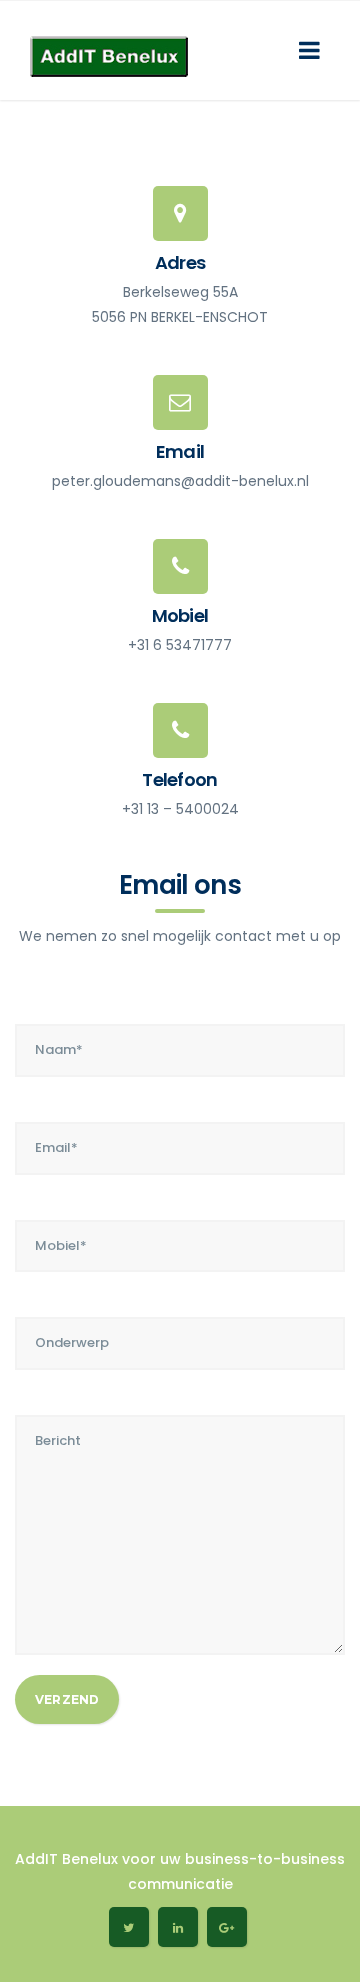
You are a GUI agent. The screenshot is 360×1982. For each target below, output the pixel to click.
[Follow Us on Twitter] (129, 1927)
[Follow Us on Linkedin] (178, 1927)
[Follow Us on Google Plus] (227, 1927)
